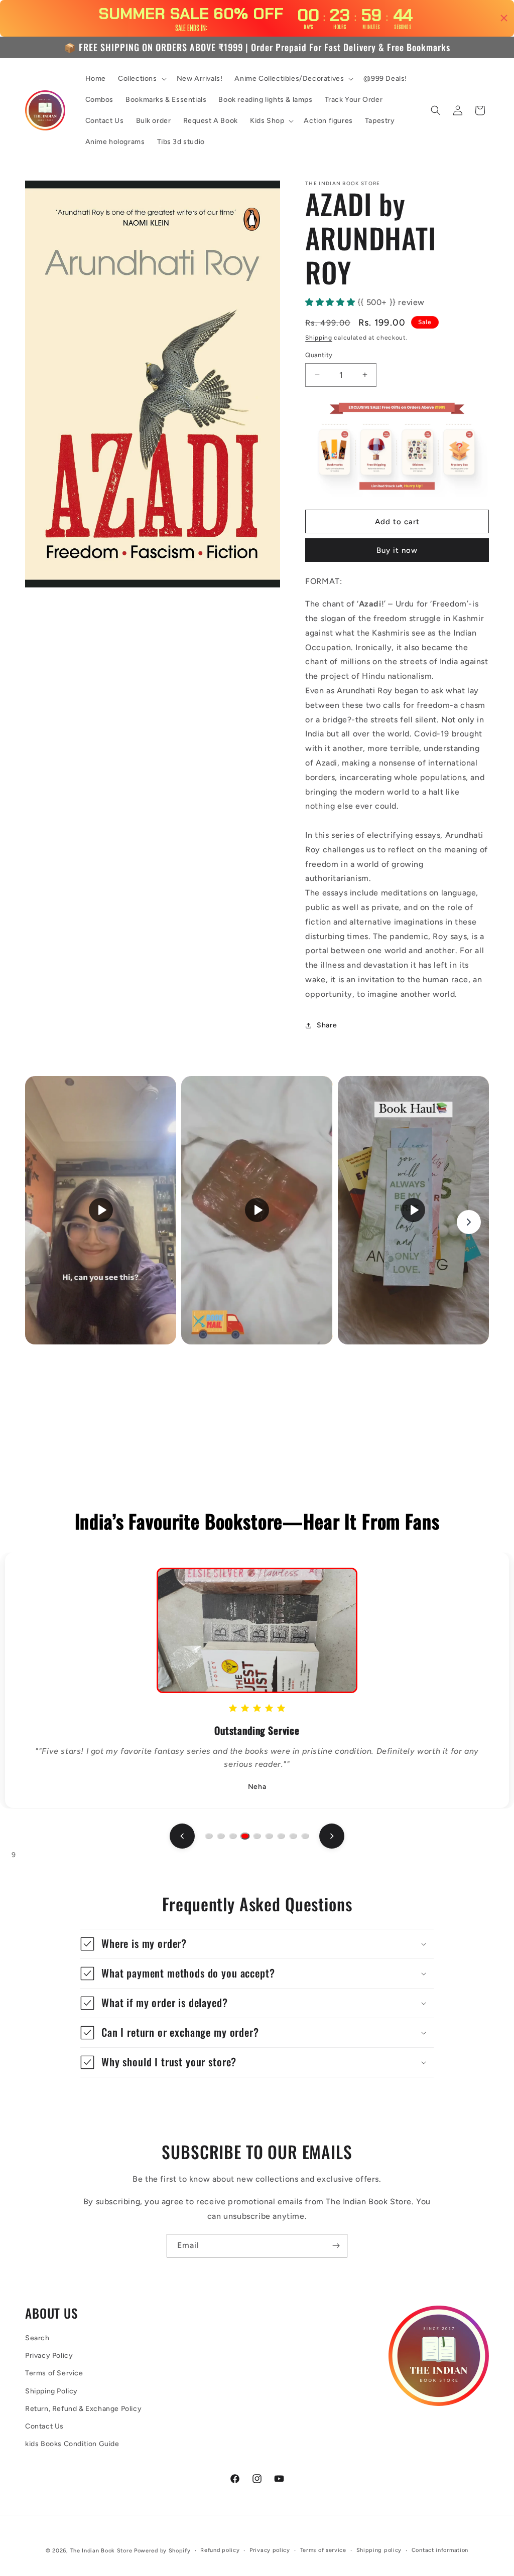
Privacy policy (270, 2550)
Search (37, 2338)
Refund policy (220, 2550)
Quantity (319, 355)
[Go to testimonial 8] (293, 1836)
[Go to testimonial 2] (221, 1836)
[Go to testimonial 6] (269, 1836)
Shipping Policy (51, 2391)
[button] (141, 79)
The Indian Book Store (101, 2551)
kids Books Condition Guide (72, 2444)
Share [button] (327, 1025)
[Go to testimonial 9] (305, 1836)
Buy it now (397, 550)
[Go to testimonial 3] (233, 1836)
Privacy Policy (49, 2356)
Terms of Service (54, 2373)
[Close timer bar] (504, 18)
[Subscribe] (336, 2246)
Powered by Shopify (162, 2551)
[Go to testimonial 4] (245, 1836)
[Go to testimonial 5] (257, 1836)
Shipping (319, 338)
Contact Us (44, 2426)
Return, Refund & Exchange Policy (83, 2409)
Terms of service (323, 2550)
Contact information (440, 2550)
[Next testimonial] (332, 1836)
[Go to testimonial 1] (209, 1836)
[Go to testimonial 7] (281, 1836)
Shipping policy (379, 2550)
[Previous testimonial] (182, 1836)
